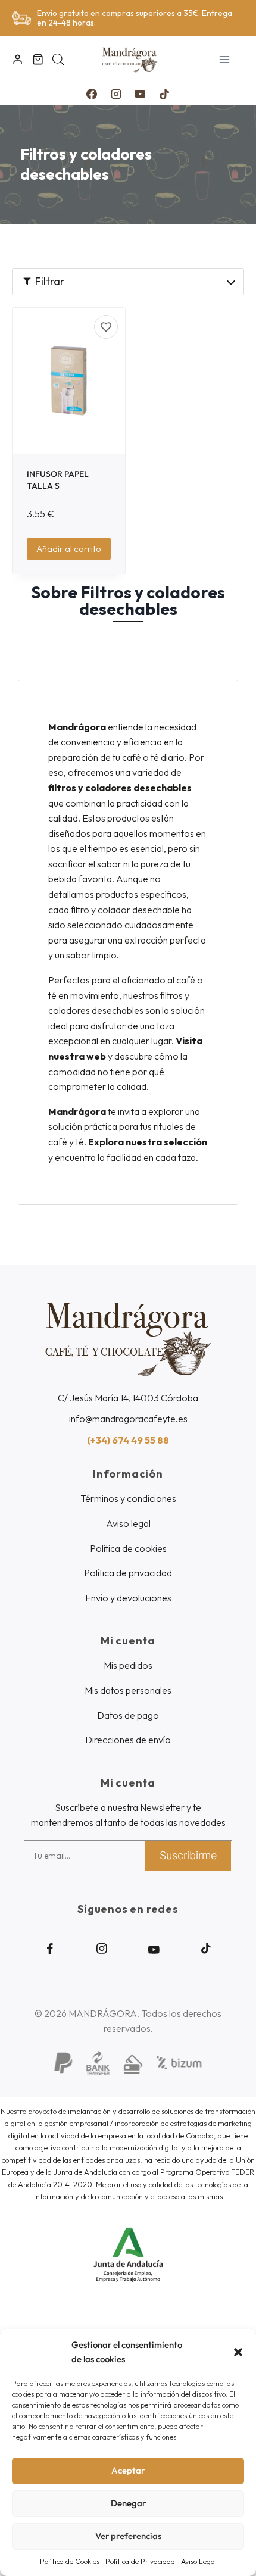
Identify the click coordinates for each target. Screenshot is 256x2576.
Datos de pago (128, 1715)
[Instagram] (116, 94)
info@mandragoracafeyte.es (128, 1419)
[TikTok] (164, 94)
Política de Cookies (70, 2561)
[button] (238, 2352)
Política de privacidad (128, 1573)
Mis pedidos (128, 1665)
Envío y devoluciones (128, 1598)
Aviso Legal (199, 2561)
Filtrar (50, 281)
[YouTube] (140, 94)
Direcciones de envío (128, 1740)
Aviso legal (128, 1523)
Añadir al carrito (69, 549)
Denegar (128, 2503)
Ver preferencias (128, 2536)
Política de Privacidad (140, 2561)
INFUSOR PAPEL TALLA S (58, 480)
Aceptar (128, 2470)
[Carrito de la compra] (38, 59)
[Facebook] (92, 94)
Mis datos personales (128, 1690)
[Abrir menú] (224, 59)
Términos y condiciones (128, 1498)
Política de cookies (128, 1548)
